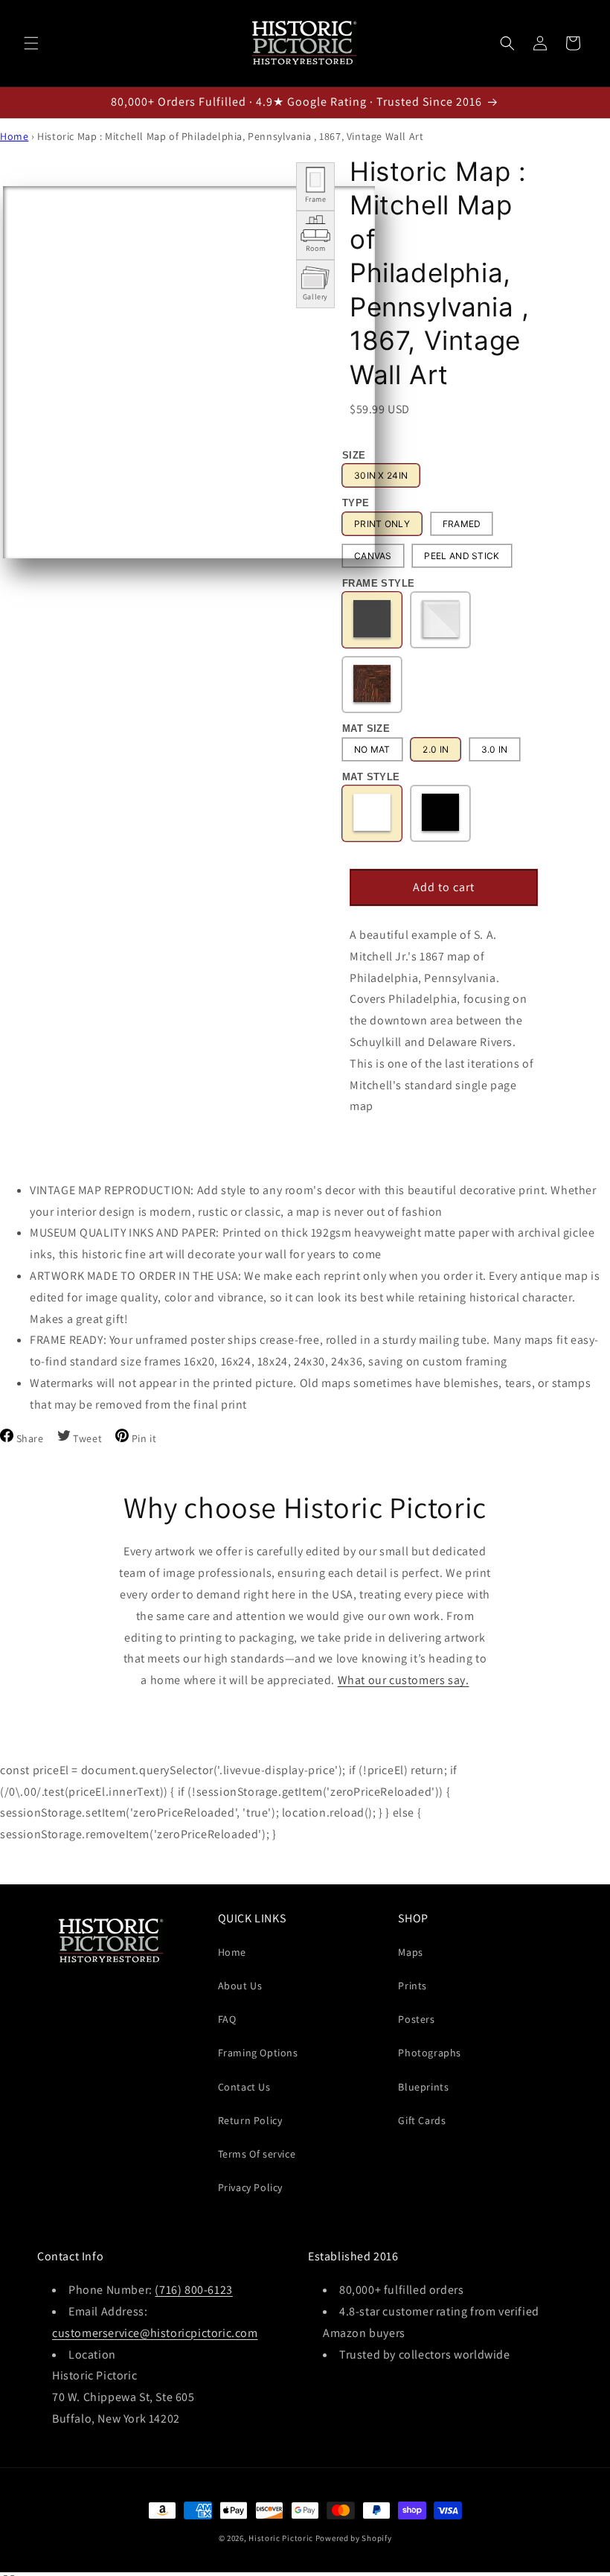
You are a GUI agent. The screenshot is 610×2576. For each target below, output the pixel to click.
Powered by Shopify (354, 2538)
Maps (410, 1952)
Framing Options (258, 2053)
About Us (240, 1986)
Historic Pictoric (281, 2538)
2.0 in (436, 749)
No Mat (372, 749)
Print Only (382, 524)
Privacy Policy (250, 2187)
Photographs (430, 2053)
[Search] (507, 43)
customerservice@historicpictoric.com (155, 2333)
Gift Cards (422, 2120)
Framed (462, 524)
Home (14, 136)
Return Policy (250, 2120)
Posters (416, 2019)
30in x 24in (381, 475)
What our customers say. (404, 1680)
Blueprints (423, 2087)
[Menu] (31, 43)
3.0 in (495, 749)
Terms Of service (257, 2154)
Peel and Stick (462, 556)
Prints (412, 1986)
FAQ (227, 2019)
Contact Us (244, 2087)
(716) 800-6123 (193, 2290)
